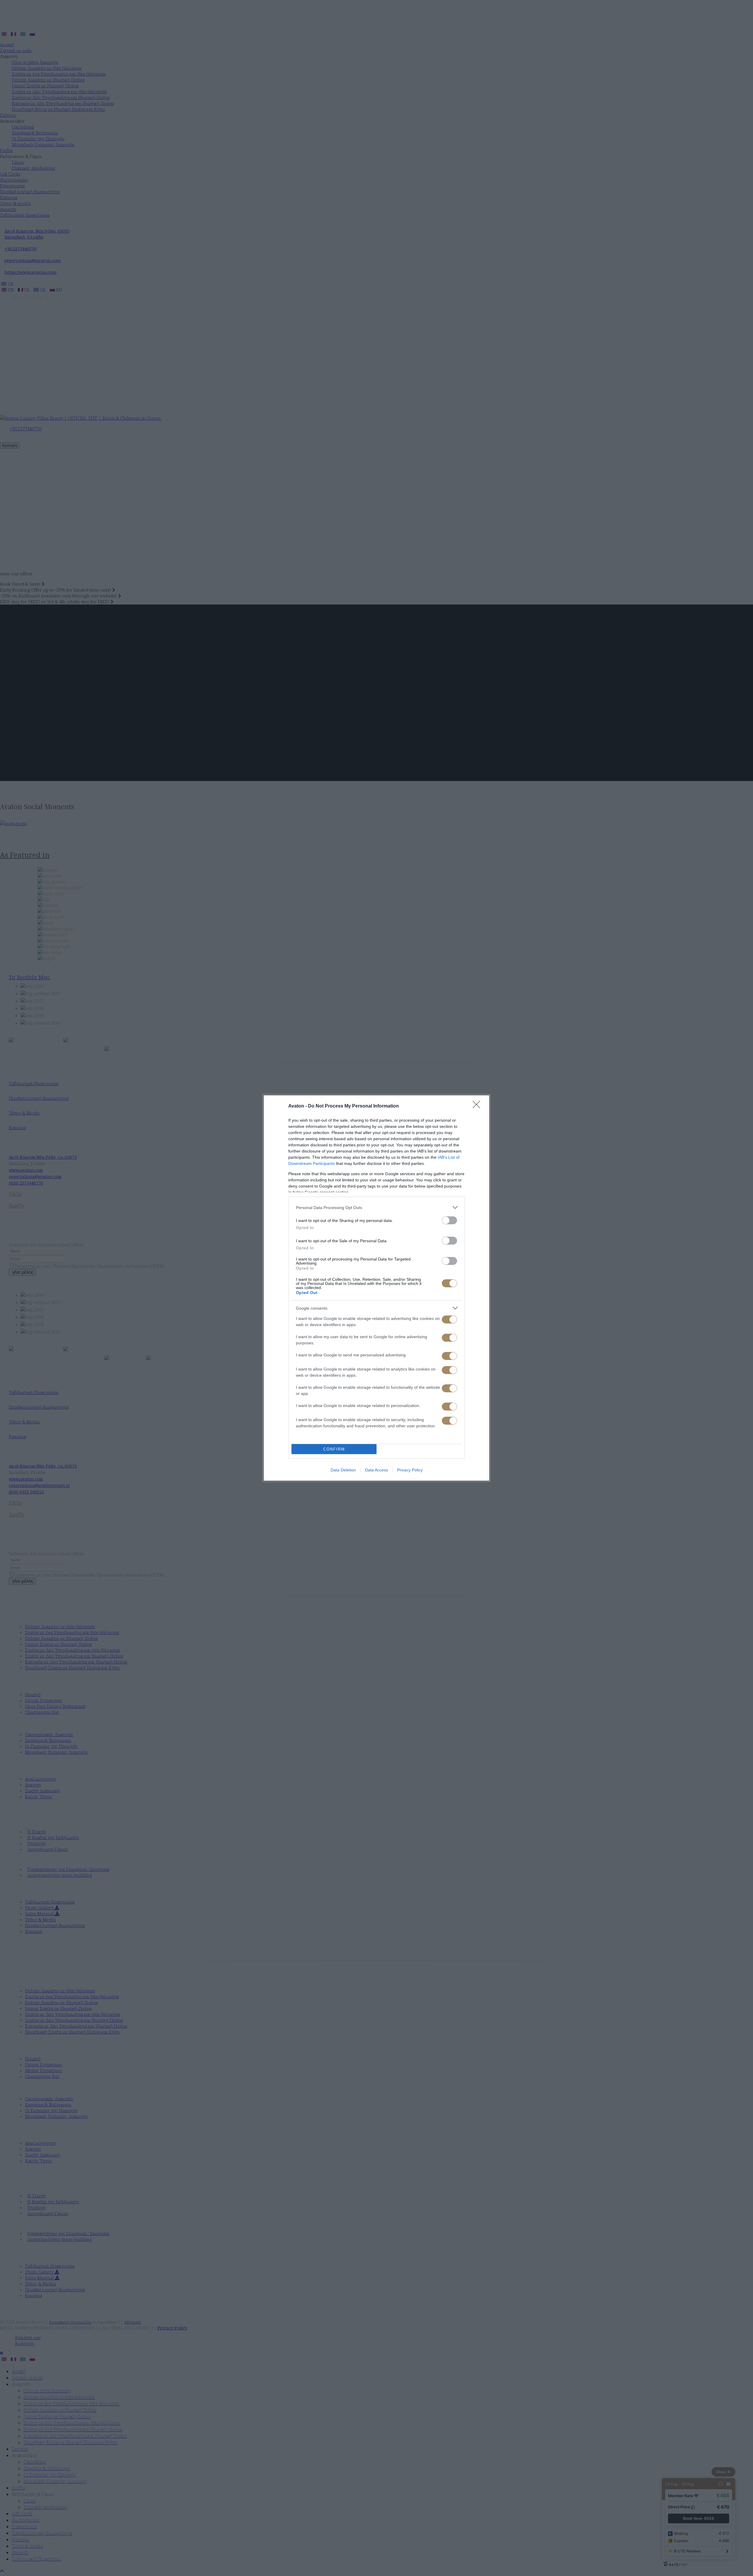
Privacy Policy (410, 1470)
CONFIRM (334, 1449)
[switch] (449, 1220)
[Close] (478, 1106)
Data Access (376, 1470)
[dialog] (376, 1288)
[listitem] (376, 1207)
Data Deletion (343, 1470)
